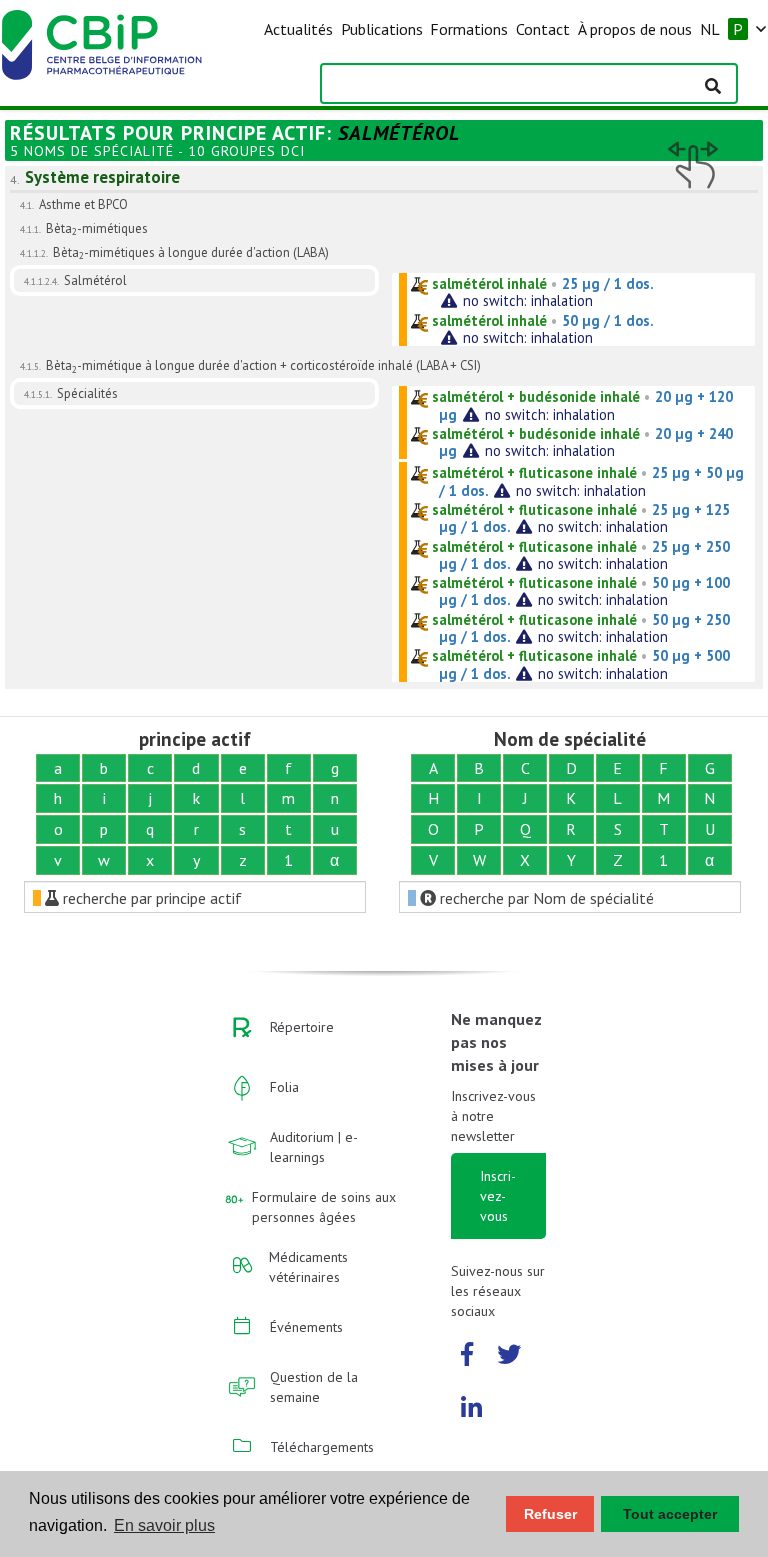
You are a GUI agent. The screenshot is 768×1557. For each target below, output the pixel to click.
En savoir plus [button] (164, 1525)
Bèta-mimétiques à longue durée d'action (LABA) (191, 252)
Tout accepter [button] (670, 1514)
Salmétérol (95, 280)
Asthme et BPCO (83, 204)
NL (710, 29)
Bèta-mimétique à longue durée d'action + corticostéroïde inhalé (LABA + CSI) (263, 365)
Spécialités (87, 393)
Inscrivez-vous (498, 1196)
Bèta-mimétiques (97, 228)
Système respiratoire (102, 177)
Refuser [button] (550, 1514)
